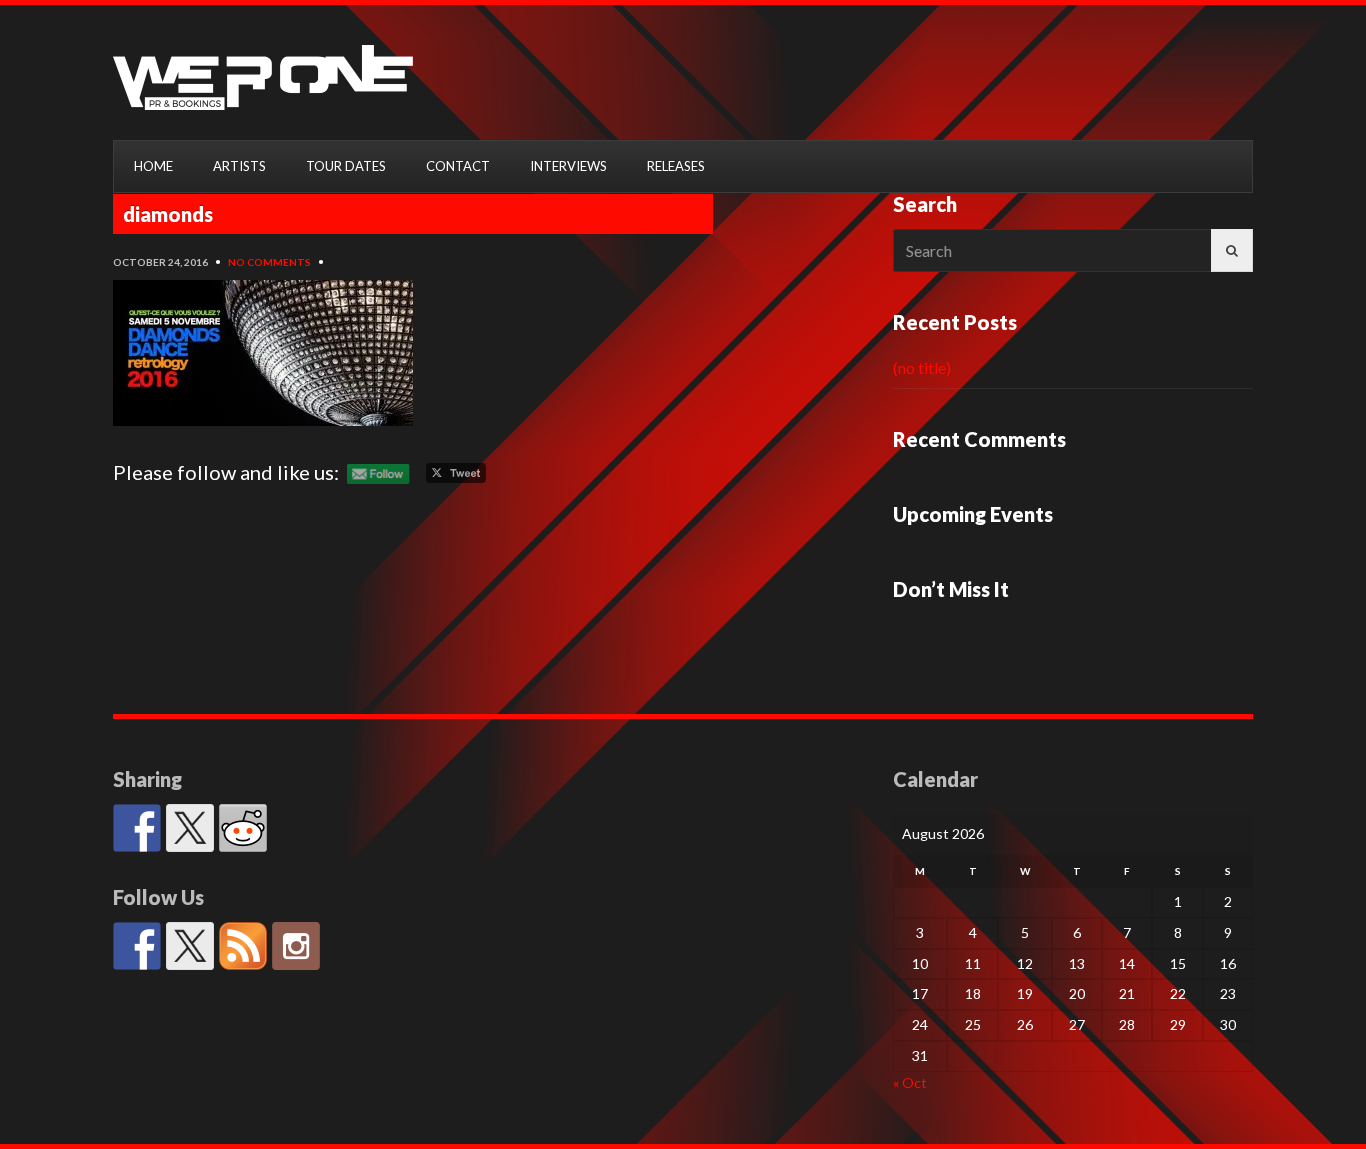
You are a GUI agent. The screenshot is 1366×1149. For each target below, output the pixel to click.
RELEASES (676, 166)
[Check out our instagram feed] (296, 946)
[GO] (1232, 250)
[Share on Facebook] (137, 828)
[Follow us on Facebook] (137, 946)
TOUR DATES (346, 166)
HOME (153, 166)
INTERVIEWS (568, 166)
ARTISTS (239, 166)
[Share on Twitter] (190, 828)
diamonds (168, 214)
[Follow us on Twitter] (190, 946)
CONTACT (458, 166)
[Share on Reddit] (243, 828)
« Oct (910, 1082)
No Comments (269, 262)
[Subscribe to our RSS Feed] (243, 946)
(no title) (922, 367)
